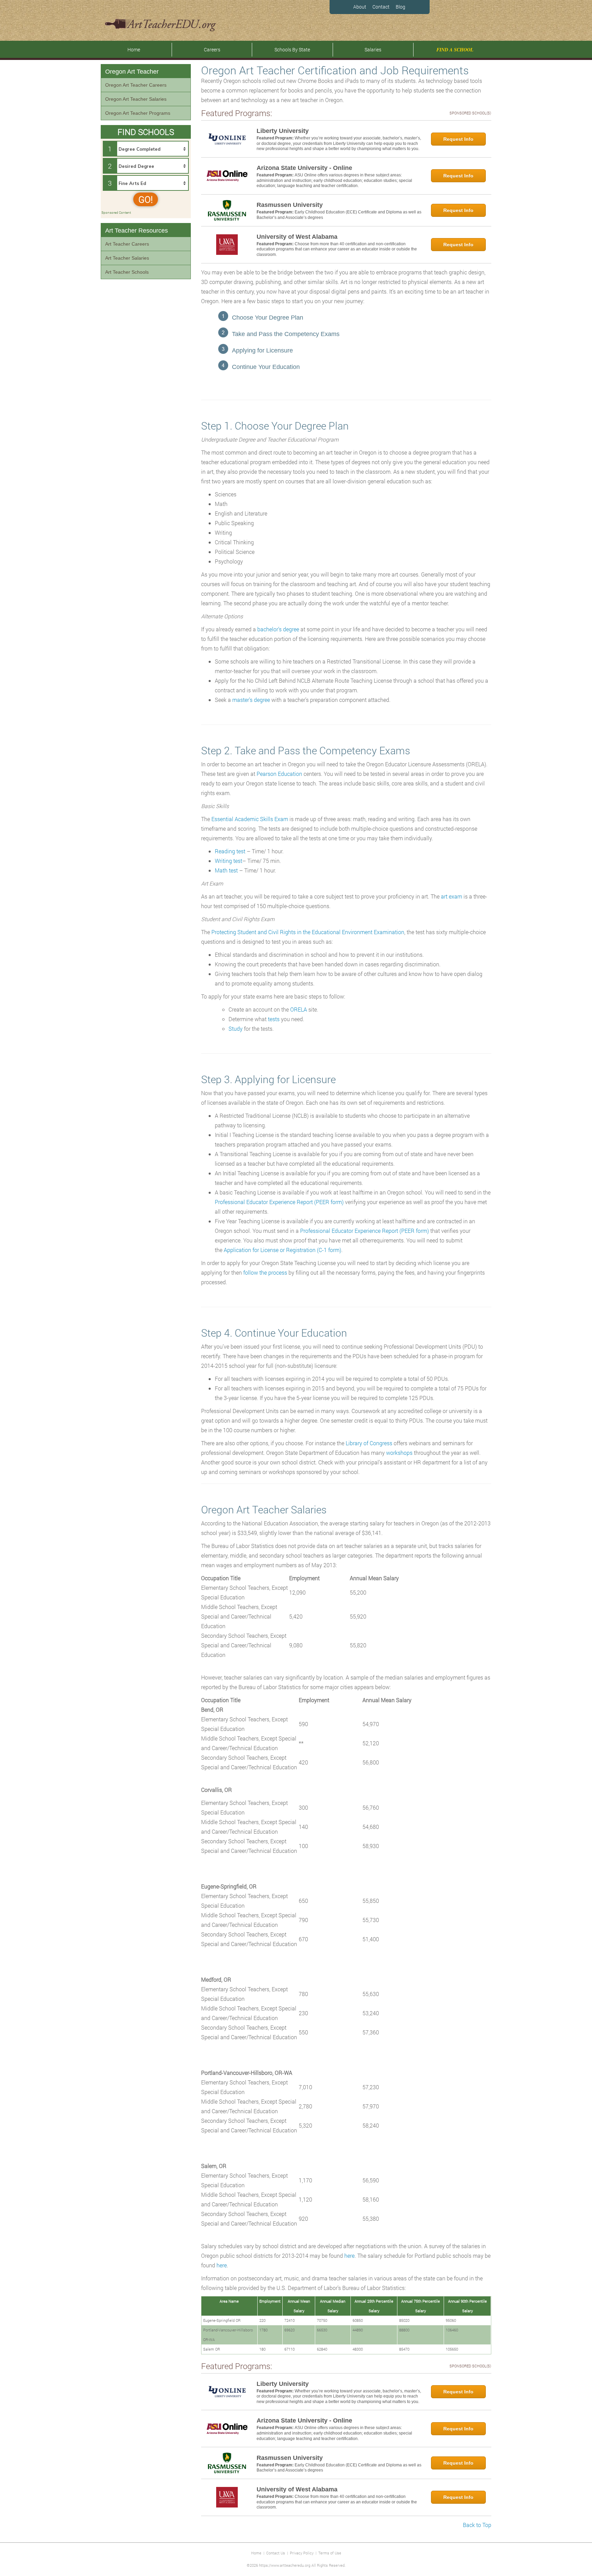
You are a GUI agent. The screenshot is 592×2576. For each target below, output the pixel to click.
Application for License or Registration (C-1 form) (282, 1250)
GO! (146, 199)
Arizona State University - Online (304, 168)
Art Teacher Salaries (127, 258)
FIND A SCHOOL (455, 50)
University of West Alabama (297, 237)
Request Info (458, 139)
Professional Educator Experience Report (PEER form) (279, 1202)
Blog (400, 7)
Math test (226, 870)
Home (134, 49)
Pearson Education (279, 774)
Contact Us (276, 2553)
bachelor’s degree (278, 629)
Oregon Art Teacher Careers (136, 85)
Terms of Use (330, 2553)
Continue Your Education (266, 367)
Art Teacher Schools (127, 272)
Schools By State (292, 49)
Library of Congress (369, 1443)
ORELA (299, 1009)
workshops (399, 1453)
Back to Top (477, 2525)
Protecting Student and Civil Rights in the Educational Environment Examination (308, 932)
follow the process (265, 1272)
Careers (212, 49)
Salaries (373, 49)
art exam (452, 896)
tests (274, 1019)
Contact (381, 7)
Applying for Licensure (262, 350)
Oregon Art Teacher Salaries (136, 99)
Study (236, 1029)
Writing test (229, 861)
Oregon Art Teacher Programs (138, 113)
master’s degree (251, 700)
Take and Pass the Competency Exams (286, 334)
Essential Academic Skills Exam (250, 819)
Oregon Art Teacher (132, 72)
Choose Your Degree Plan (268, 318)
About (360, 7)
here (349, 2256)
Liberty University (283, 131)
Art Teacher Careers (127, 244)
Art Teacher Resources (137, 231)
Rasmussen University (290, 205)
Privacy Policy (302, 2553)
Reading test (230, 851)
